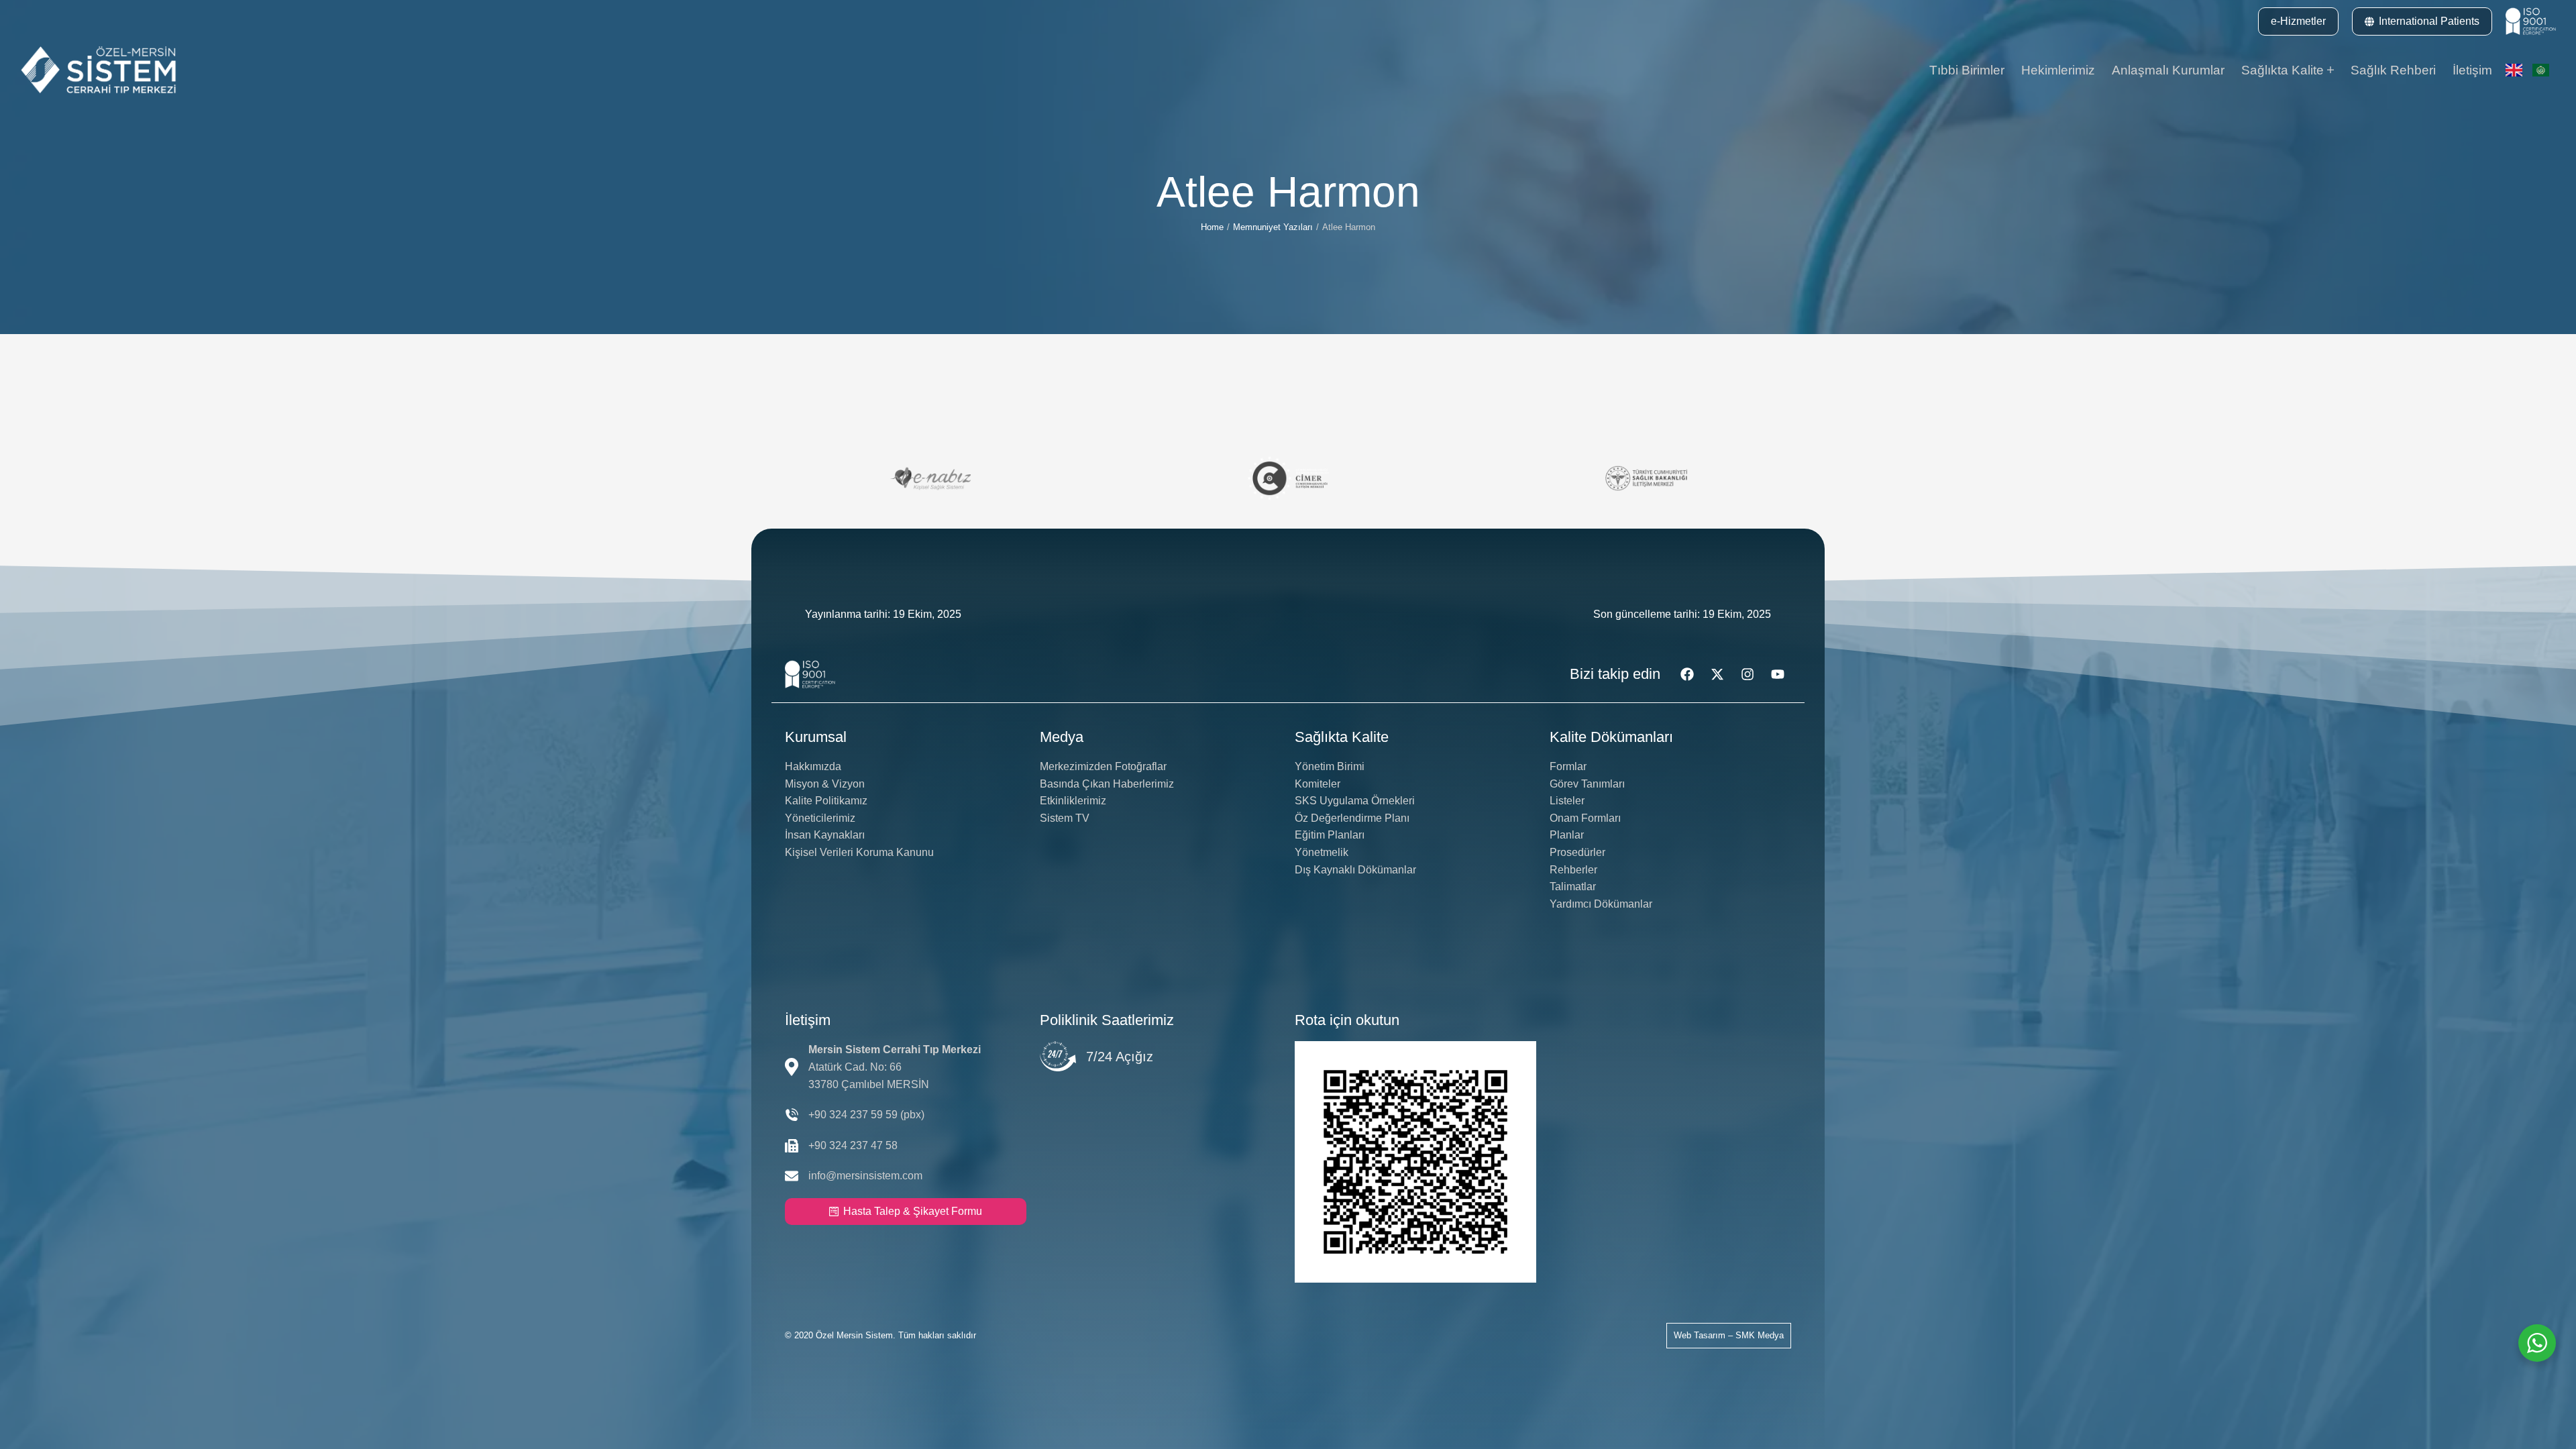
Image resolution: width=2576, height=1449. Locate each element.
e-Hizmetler (2298, 21)
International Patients (2429, 21)
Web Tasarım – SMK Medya (1729, 1335)
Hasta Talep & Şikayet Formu (913, 1211)
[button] (2298, 21)
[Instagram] (1748, 674)
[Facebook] (1687, 674)
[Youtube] (1778, 674)
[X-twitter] (1717, 674)
